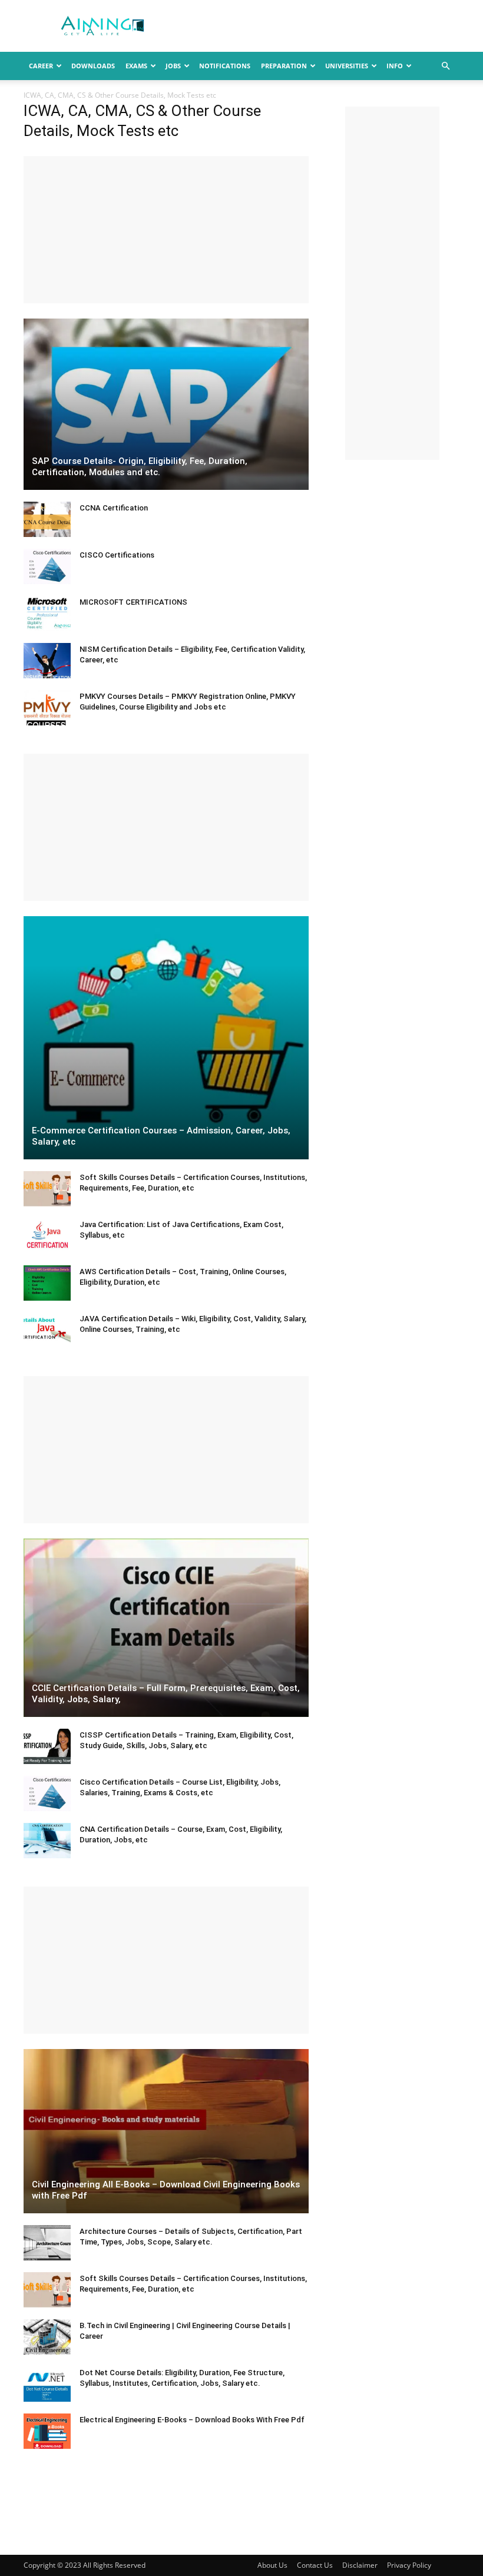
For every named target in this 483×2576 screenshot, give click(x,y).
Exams (136, 66)
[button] (445, 66)
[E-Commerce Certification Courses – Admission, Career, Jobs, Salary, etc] (166, 1038)
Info (395, 66)
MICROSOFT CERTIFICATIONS (133, 602)
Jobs (173, 66)
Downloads (93, 66)
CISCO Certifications (117, 555)
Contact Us (315, 2565)
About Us (272, 2565)
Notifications (225, 66)
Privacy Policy (409, 2565)
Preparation (284, 66)
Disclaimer (360, 2565)
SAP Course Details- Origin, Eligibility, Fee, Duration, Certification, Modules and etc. (140, 467)
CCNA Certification (114, 508)
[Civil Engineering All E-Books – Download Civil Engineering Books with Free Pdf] (166, 2131)
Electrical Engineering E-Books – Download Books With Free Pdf (192, 2420)
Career (41, 66)
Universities (347, 66)
